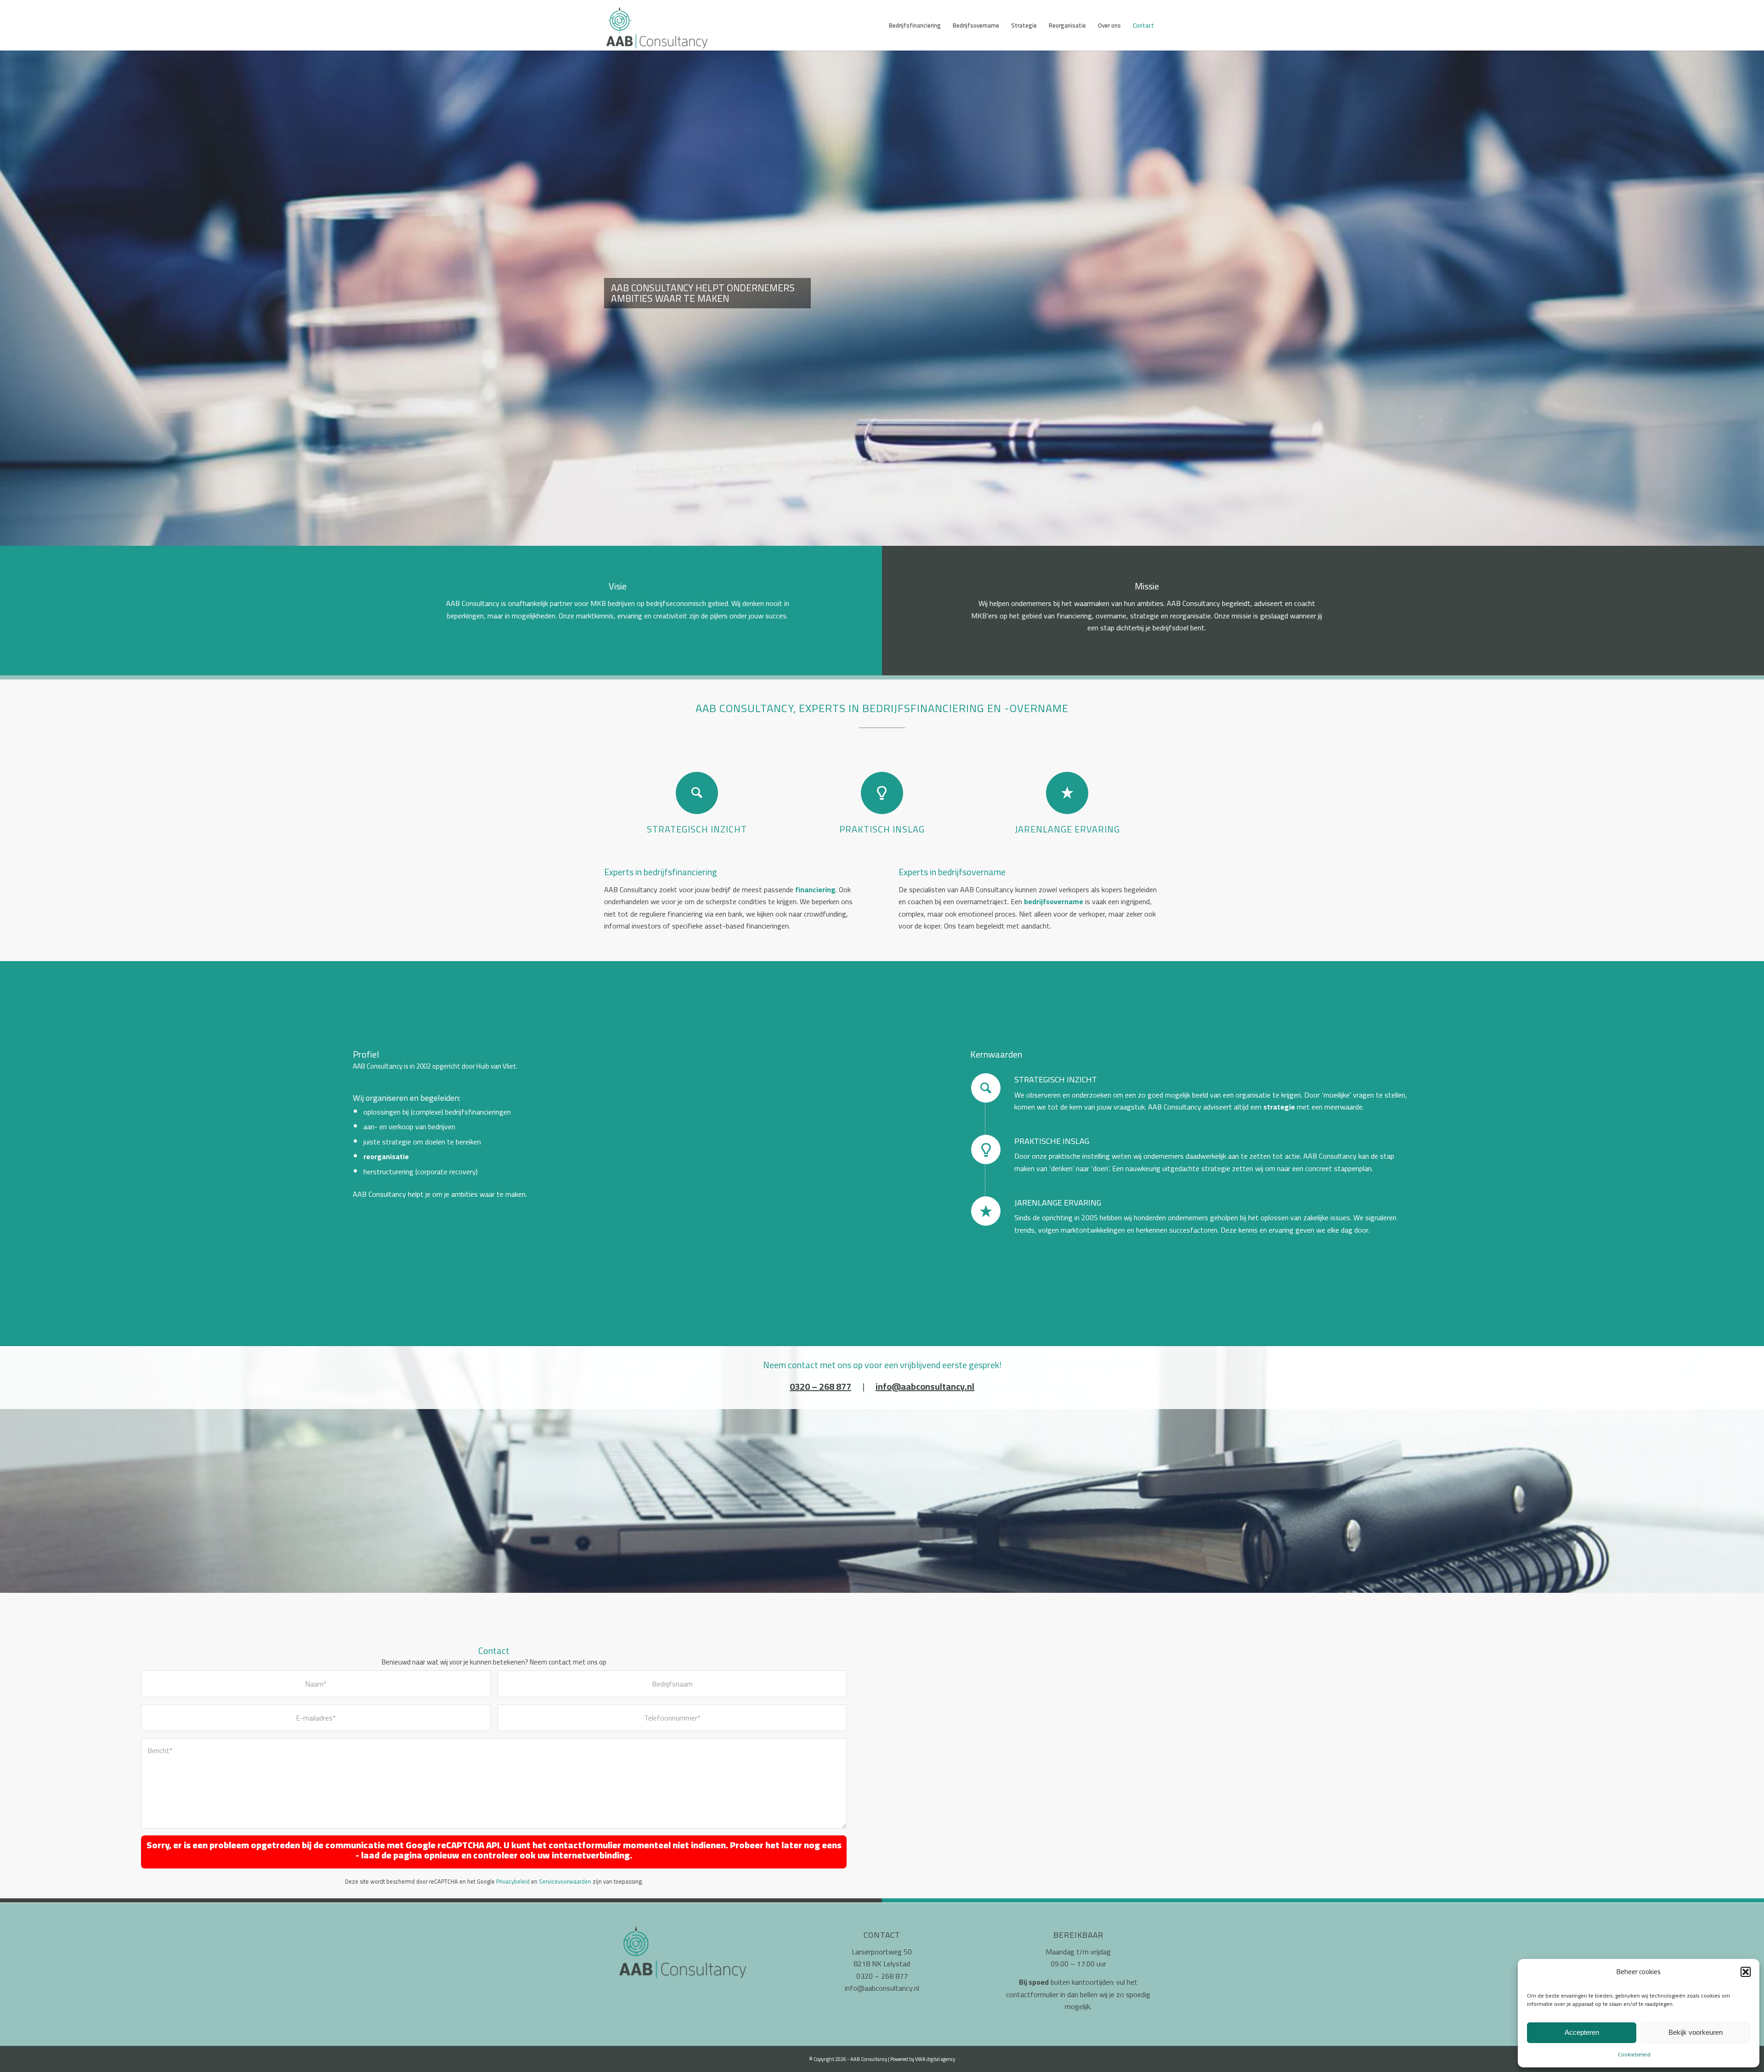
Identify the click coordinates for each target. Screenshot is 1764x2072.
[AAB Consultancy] (659, 30)
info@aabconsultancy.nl (882, 1988)
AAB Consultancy (869, 2059)
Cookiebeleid (1634, 2054)
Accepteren (1582, 2032)
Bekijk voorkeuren (1696, 2032)
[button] (1746, 1972)
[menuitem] (915, 25)
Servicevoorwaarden (565, 1881)
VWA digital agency (935, 2059)
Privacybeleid (513, 1881)
